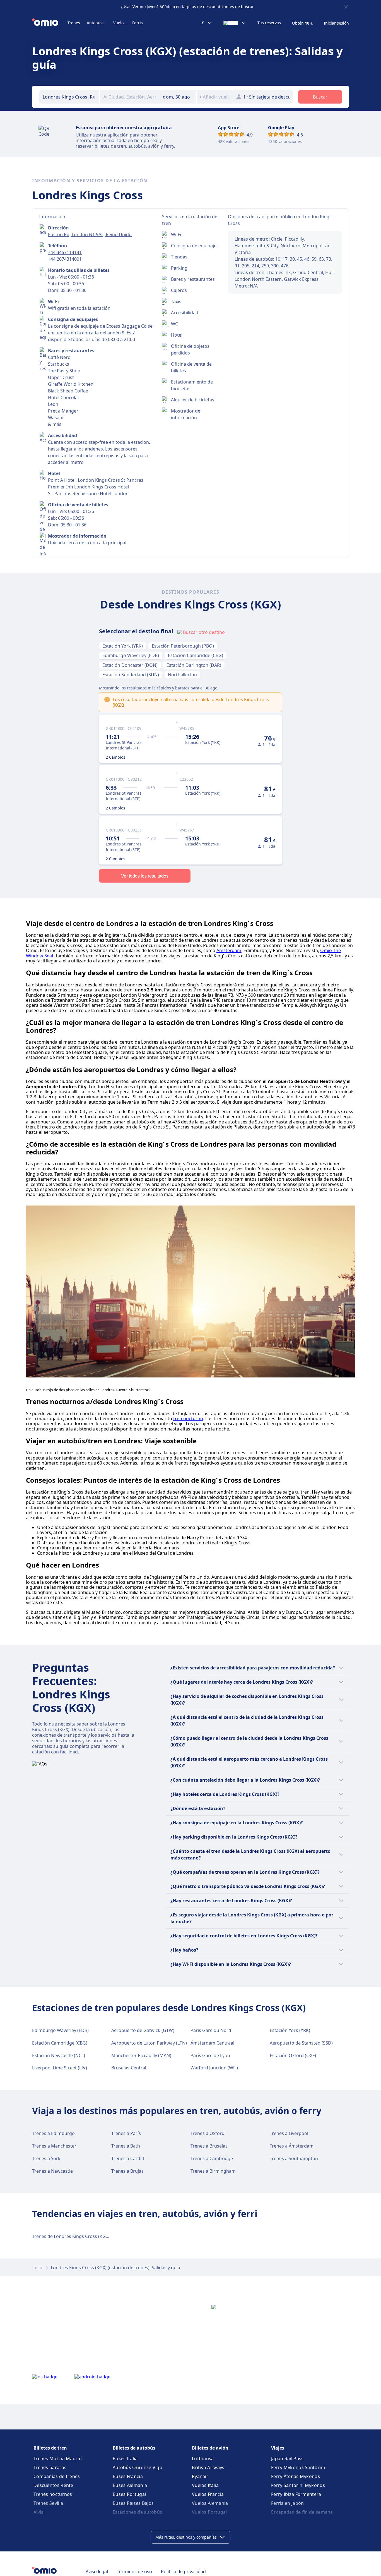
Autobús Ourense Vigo (138, 2467)
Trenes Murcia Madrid (58, 2458)
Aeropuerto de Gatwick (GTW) (143, 2030)
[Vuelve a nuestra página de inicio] (50, 23)
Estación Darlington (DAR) (194, 665)
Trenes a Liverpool (289, 2133)
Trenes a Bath (126, 2146)
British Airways (208, 2467)
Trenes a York (46, 2158)
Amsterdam (229, 950)
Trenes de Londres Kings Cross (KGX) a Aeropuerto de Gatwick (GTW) (105, 2236)
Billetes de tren (50, 2448)
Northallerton (182, 675)
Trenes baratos (50, 2467)
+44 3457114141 (65, 252)
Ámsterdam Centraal (212, 2043)
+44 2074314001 (65, 259)
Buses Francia (128, 2476)
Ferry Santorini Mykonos (298, 2485)
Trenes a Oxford (208, 2133)
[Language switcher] (235, 23)
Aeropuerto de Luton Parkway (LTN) (149, 2043)
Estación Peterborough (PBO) (183, 646)
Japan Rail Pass (287, 2458)
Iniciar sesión (336, 23)
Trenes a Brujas (127, 2171)
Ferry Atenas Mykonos (296, 2476)
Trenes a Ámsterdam (292, 2146)
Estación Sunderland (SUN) (131, 675)
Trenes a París (126, 2133)
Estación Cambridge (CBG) (196, 655)
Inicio (38, 2268)
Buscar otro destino (204, 632)
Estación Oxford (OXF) (293, 2055)
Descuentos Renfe (53, 2485)
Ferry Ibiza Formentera (296, 2494)
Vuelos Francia (208, 2494)
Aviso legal (97, 2572)
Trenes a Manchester (54, 2146)
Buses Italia (125, 2458)
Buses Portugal (129, 2494)
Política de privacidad (183, 2572)
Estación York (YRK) (123, 646)
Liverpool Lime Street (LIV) (60, 2068)
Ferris (138, 23)
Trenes (74, 23)
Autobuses (97, 23)
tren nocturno (188, 1418)
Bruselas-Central (129, 2068)
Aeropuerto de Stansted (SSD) (301, 2043)
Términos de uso (134, 2572)
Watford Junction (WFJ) (214, 2068)
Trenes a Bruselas (209, 2146)
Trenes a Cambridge (212, 2158)
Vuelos (119, 23)
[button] (178, 97)
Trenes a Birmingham (213, 2171)
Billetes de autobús (134, 2448)
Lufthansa (203, 2458)
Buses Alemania (130, 2485)
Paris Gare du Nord (211, 2030)
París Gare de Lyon (210, 2055)
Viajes (278, 2448)
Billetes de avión (210, 2448)
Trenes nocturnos (53, 2494)
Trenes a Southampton (294, 2158)
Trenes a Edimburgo (53, 2133)
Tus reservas (269, 23)
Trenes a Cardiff (128, 2158)
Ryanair (200, 2476)
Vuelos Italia (205, 2485)
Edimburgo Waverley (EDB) (131, 655)
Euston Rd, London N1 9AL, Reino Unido (90, 234)
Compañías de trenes (57, 2476)
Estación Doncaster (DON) (130, 665)
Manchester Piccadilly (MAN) (141, 2055)
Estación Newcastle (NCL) (59, 2055)
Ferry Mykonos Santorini (298, 2467)
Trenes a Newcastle (52, 2171)
